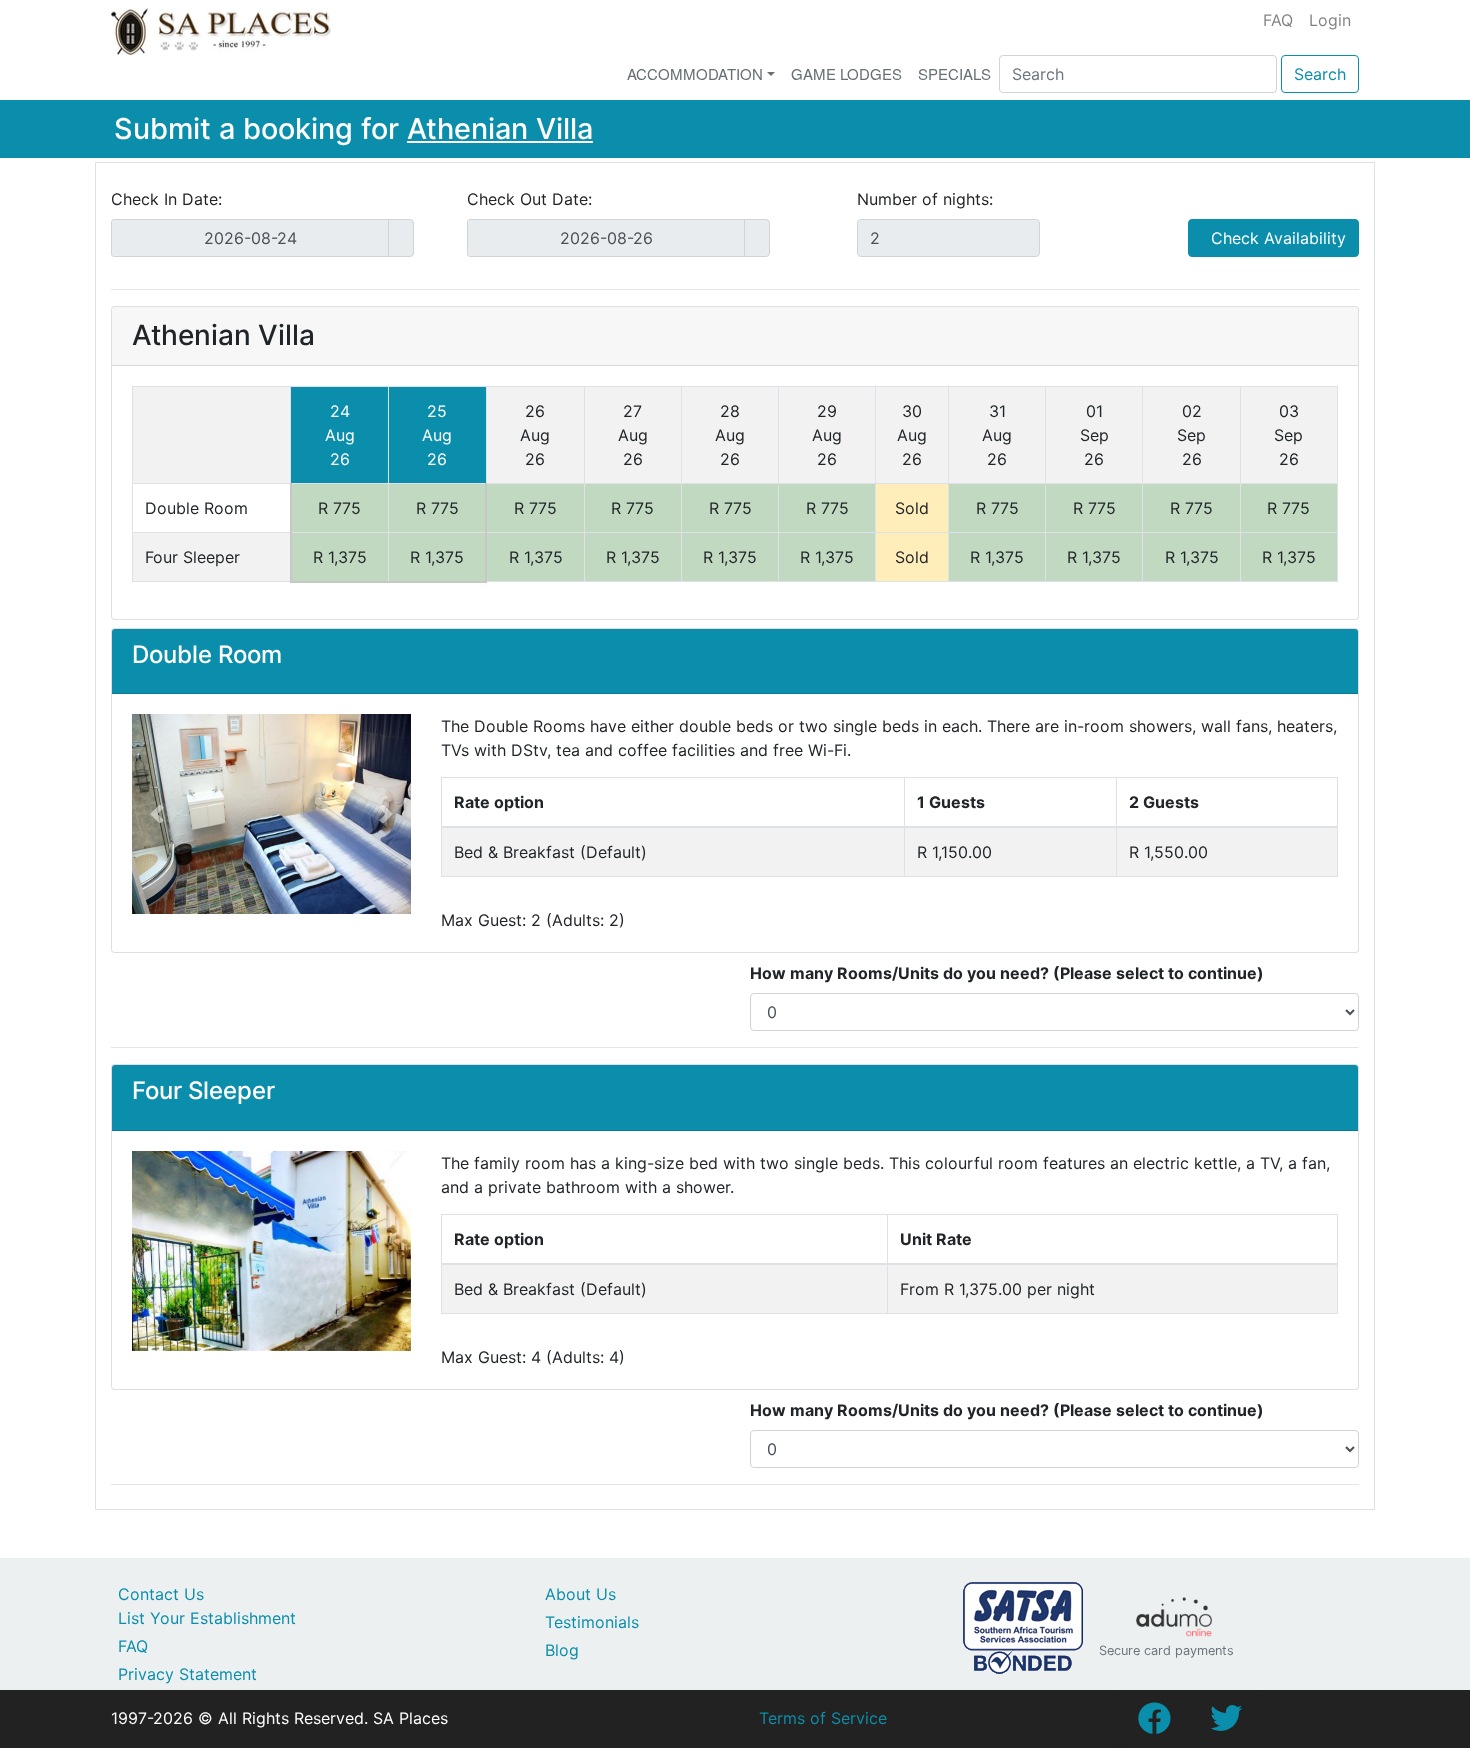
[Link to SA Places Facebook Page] (1154, 1724)
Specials (954, 73)
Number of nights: (925, 199)
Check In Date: (166, 199)
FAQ (1278, 20)
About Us (580, 1594)
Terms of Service (823, 1718)
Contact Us (161, 1594)
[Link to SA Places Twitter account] (1226, 1724)
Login (1330, 20)
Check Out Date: (529, 199)
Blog (562, 1650)
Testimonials (592, 1622)
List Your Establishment (207, 1618)
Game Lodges (846, 73)
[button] (157, 814)
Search (1320, 74)
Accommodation (695, 73)
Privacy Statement (187, 1674)
